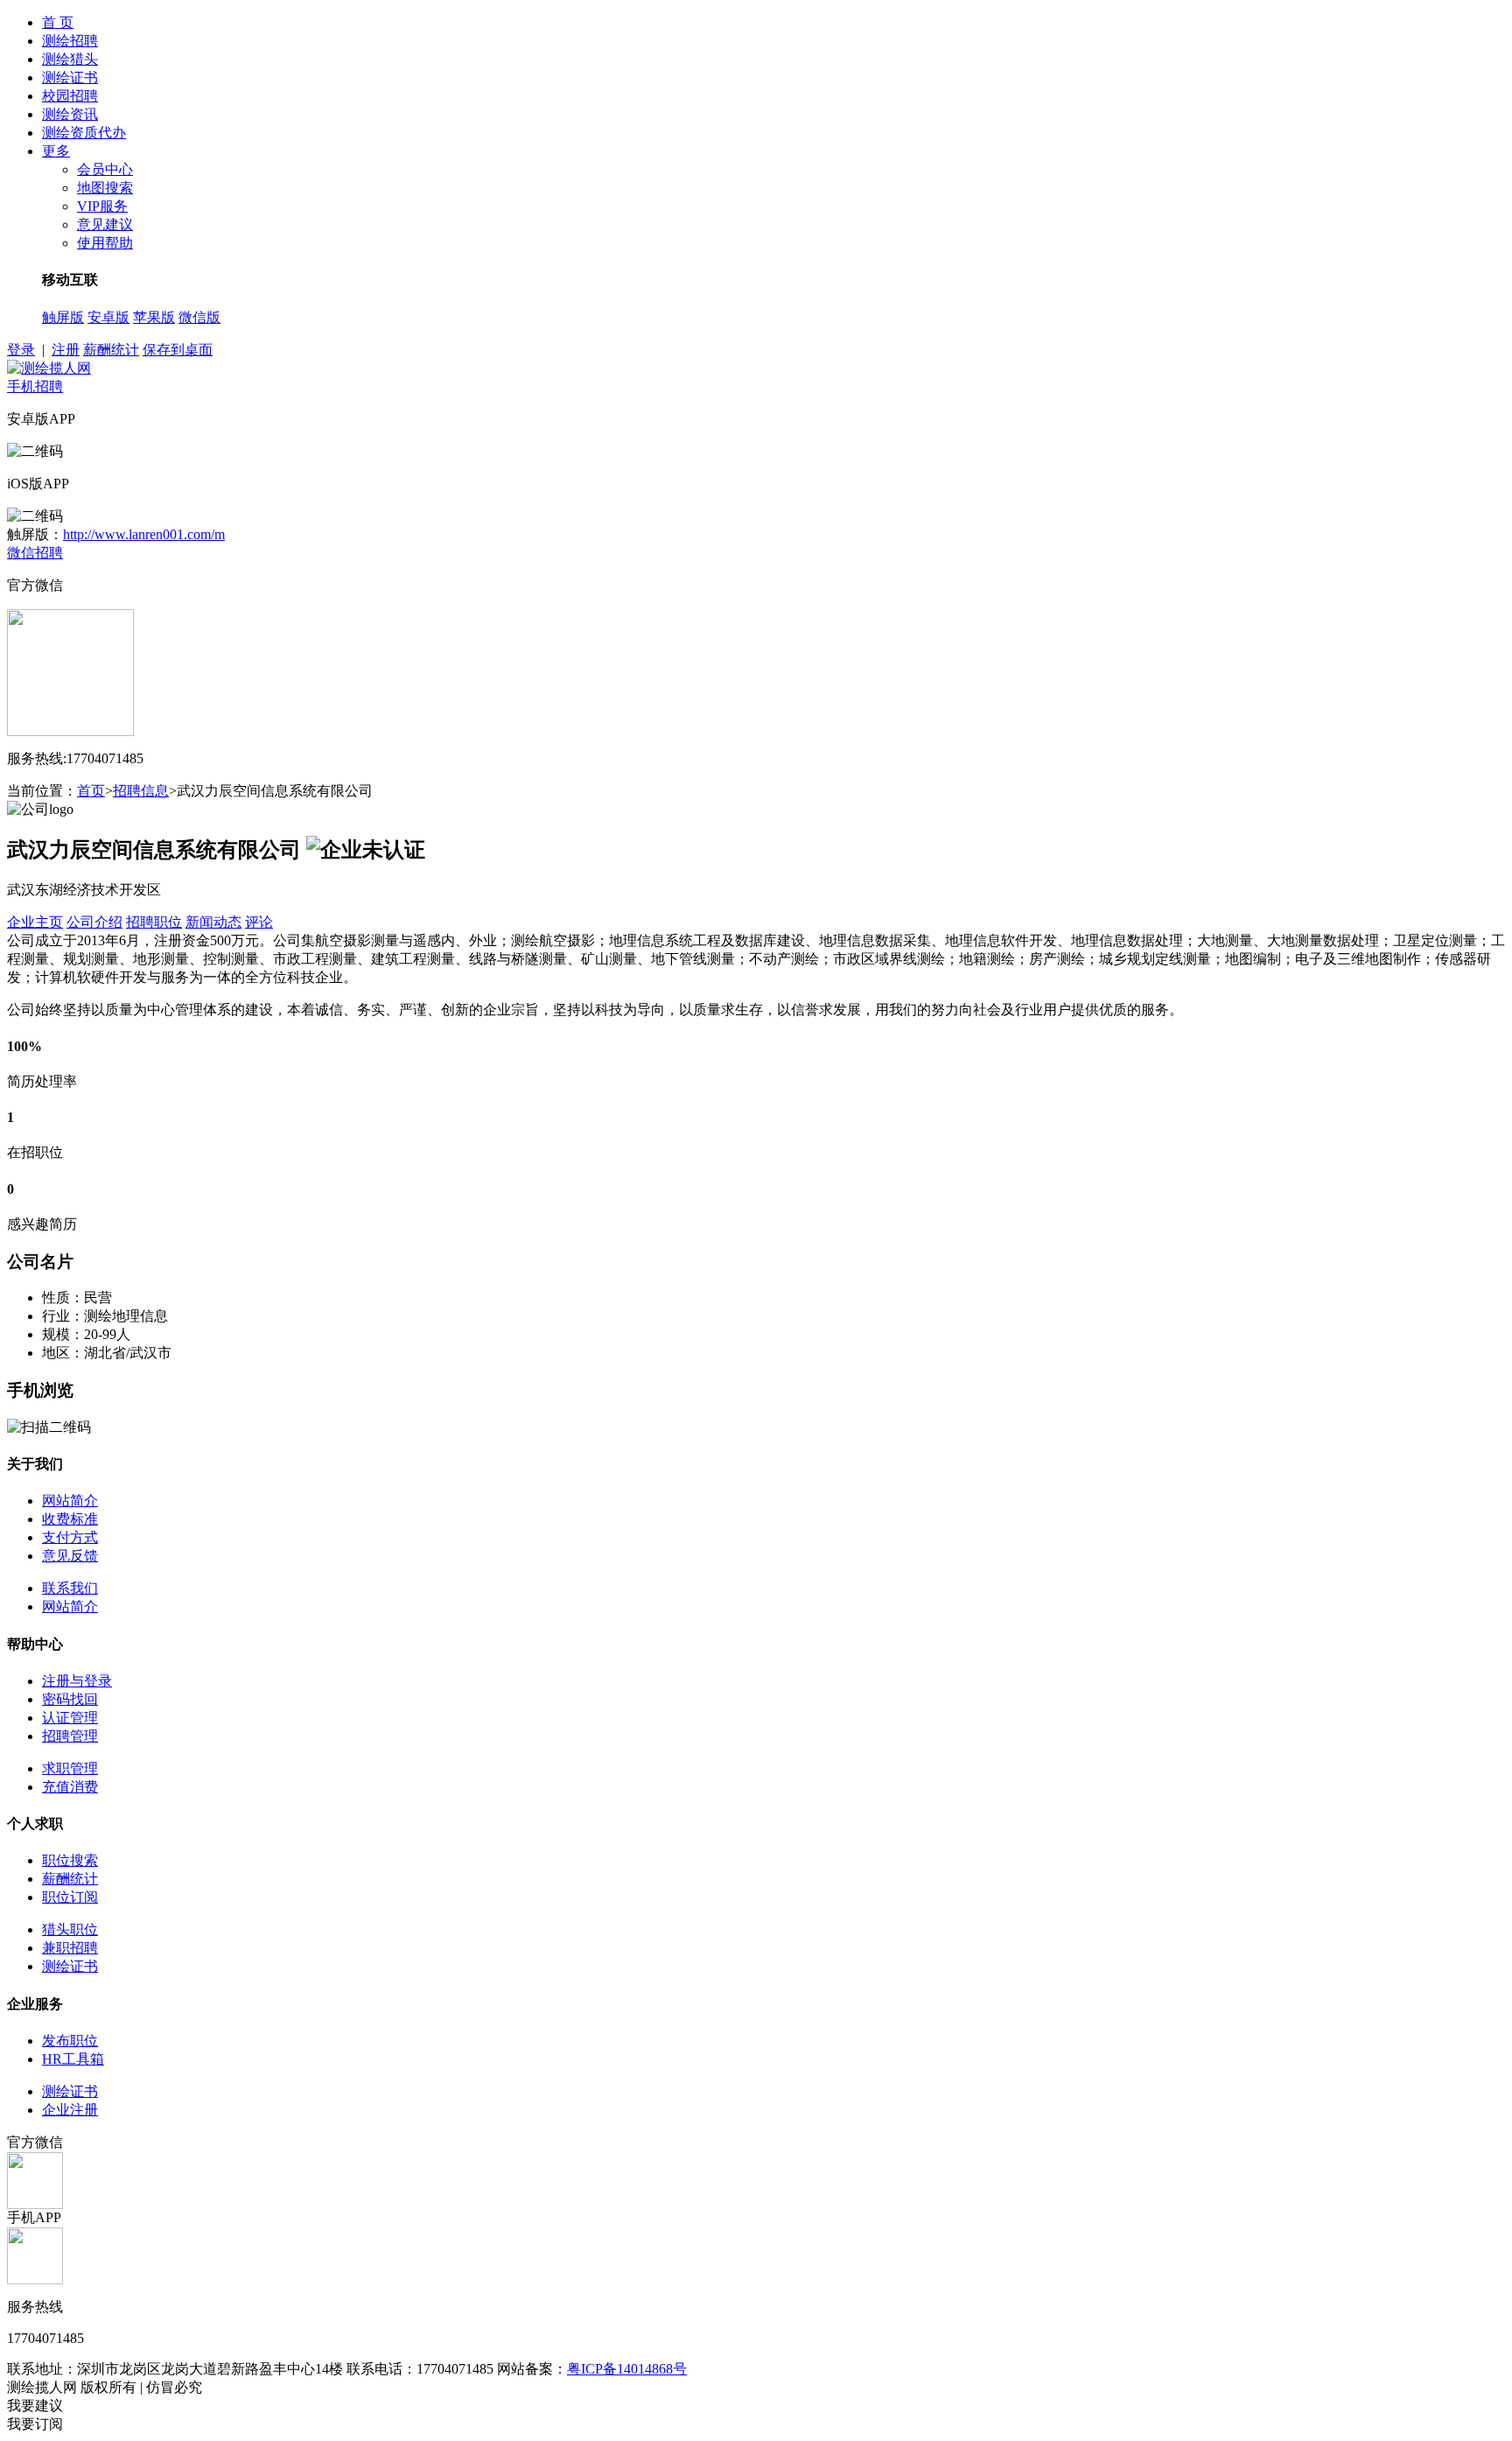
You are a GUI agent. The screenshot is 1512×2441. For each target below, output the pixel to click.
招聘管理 (70, 1736)
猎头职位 (70, 1929)
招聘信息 (141, 791)
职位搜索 (70, 1860)
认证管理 (70, 1718)
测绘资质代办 (84, 133)
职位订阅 (70, 1897)
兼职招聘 (70, 1948)
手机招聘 (35, 386)
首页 (91, 791)
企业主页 (35, 922)
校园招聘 (70, 96)
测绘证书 (70, 77)
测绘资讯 (70, 114)
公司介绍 (94, 922)
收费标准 (70, 1519)
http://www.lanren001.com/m (144, 534)
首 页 (58, 22)
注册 (66, 350)
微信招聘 (35, 553)
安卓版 (108, 317)
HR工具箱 (73, 2059)
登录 (21, 350)
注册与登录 (77, 1681)
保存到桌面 (178, 350)
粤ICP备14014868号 (627, 2369)
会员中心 (105, 169)
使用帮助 (105, 243)
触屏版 (63, 317)
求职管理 (70, 1768)
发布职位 (70, 2041)
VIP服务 (102, 206)
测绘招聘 (70, 41)
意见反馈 (70, 1556)
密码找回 (70, 1699)
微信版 (199, 317)
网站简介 (70, 1501)
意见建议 (105, 224)
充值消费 (70, 1787)
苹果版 (154, 317)
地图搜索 (105, 188)
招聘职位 (154, 922)
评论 (259, 922)
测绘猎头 (70, 59)
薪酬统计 (111, 350)
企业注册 (70, 2110)
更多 (56, 151)
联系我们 (70, 1588)
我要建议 (35, 2406)
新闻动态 (213, 922)
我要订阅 (35, 2424)
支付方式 (70, 1537)
